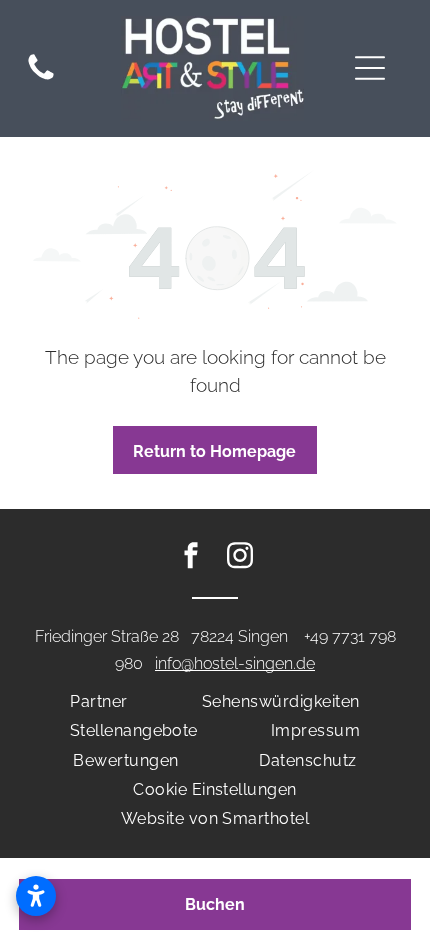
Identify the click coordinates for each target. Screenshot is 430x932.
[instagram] (240, 558)
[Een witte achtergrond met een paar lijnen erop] (41, 79)
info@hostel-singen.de (235, 663)
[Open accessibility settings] (36, 896)
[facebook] (191, 558)
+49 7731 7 (341, 636)
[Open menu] (370, 68)
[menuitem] (98, 701)
